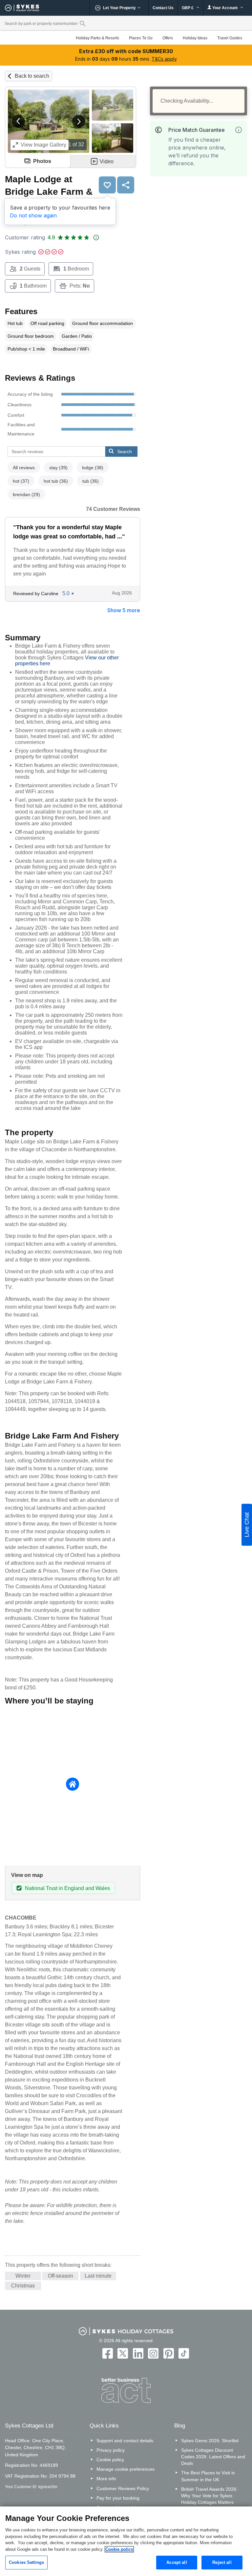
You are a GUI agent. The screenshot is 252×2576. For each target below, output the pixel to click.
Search (125, 452)
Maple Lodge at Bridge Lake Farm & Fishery (49, 191)
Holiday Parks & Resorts (97, 38)
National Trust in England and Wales (67, 1888)
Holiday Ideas (195, 38)
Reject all (222, 2562)
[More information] (239, 130)
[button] (18, 121)
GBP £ (188, 8)
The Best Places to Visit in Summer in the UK (208, 2476)
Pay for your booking (118, 2498)
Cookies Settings (26, 2562)
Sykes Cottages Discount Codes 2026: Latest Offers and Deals (213, 2457)
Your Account (225, 8)
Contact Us (163, 8)
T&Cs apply (164, 59)
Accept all (177, 2562)
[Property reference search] (83, 23)
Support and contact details (125, 2441)
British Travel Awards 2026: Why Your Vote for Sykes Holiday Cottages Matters (209, 2496)
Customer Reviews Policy (123, 2488)
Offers (168, 38)
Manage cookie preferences (126, 2469)
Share (126, 185)
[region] (126, 2541)
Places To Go (141, 38)
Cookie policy (110, 2460)
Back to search (32, 76)
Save (107, 185)
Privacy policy (111, 2450)
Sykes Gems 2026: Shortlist (210, 2441)
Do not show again (33, 215)
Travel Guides (230, 38)
